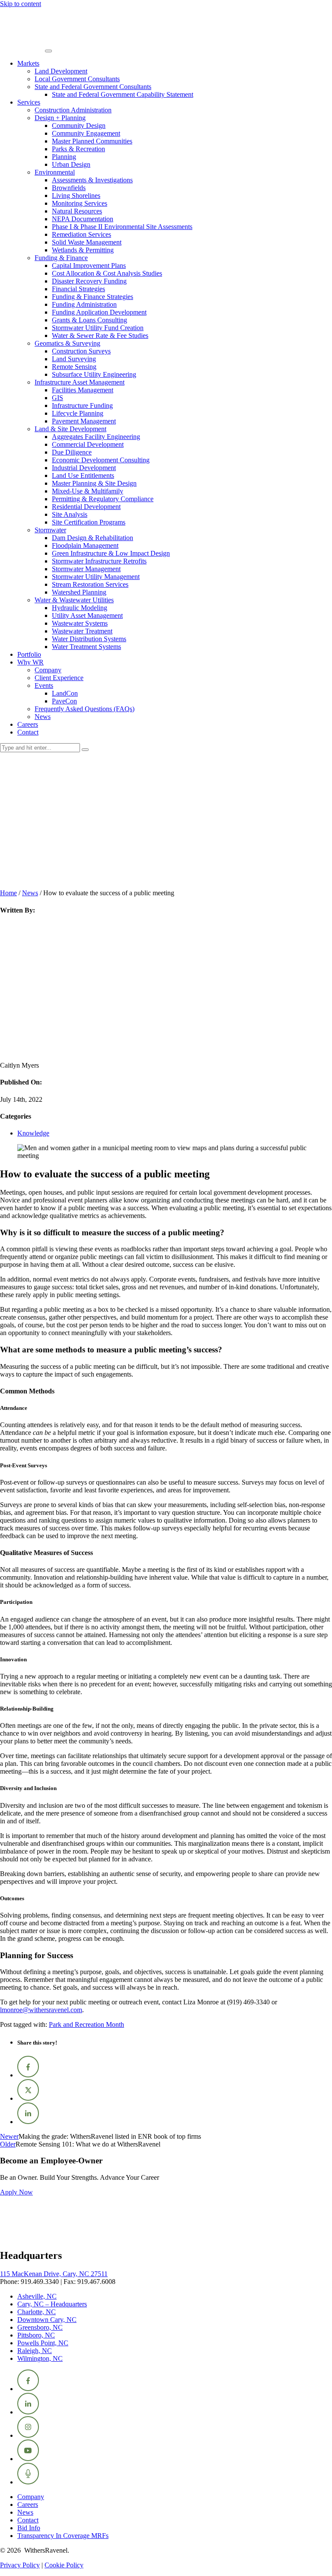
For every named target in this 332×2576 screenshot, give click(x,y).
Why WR (30, 662)
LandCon (65, 693)
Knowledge (33, 1133)
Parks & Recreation (78, 149)
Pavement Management (84, 421)
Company (48, 670)
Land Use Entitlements (83, 475)
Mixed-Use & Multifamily (88, 491)
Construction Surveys (81, 351)
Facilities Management (83, 390)
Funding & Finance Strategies (93, 297)
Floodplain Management (85, 545)
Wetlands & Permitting (83, 250)
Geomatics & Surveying (67, 343)
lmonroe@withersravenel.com (41, 2010)
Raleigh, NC (35, 2351)
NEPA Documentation (83, 219)
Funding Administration (84, 304)
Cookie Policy (64, 2565)
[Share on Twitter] (28, 2098)
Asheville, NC (37, 2296)
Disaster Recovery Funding (89, 281)
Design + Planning (60, 118)
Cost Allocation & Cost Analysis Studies (107, 273)
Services (29, 102)
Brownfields (69, 188)
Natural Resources (77, 211)
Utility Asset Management (87, 615)
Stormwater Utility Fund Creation (98, 328)
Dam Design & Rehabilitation (93, 538)
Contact (28, 732)
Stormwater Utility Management (96, 577)
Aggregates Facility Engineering (96, 437)
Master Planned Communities (92, 141)
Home (8, 893)
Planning (64, 157)
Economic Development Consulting (101, 460)
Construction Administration (73, 110)
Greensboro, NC (40, 2327)
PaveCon (64, 701)
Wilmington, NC (40, 2358)
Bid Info (29, 2528)
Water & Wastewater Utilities (74, 600)
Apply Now (16, 2192)
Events (44, 685)
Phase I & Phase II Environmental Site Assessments (122, 227)
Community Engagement (86, 133)
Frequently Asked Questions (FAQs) (85, 709)
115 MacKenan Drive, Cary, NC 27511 (54, 2274)
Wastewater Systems (80, 623)
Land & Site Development (70, 429)
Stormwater (50, 530)
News (43, 717)
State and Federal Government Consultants (93, 87)
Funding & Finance (61, 258)
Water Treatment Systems (86, 647)
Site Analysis (70, 514)
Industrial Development (84, 468)
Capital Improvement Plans (89, 266)
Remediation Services (81, 234)
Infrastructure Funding (82, 405)
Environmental (55, 172)
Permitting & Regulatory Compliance (103, 499)
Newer (9, 2136)
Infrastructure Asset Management (80, 382)
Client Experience (59, 678)
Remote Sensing (74, 367)
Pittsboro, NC (36, 2335)
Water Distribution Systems (89, 639)
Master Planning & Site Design (94, 483)
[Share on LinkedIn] (28, 2122)
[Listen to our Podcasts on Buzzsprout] (28, 2482)
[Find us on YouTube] (28, 2459)
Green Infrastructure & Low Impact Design (111, 553)
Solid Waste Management (87, 242)
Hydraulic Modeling (80, 608)
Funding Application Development (99, 312)
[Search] (85, 750)
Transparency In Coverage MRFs (63, 2536)
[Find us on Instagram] (28, 2435)
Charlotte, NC (37, 2312)
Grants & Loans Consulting (89, 320)
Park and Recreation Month (86, 2024)
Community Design (79, 126)
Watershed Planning (79, 592)
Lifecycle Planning (78, 413)
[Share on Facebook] (28, 2075)
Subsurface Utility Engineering (94, 374)
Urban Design (71, 164)
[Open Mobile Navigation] (48, 51)
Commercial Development (88, 444)
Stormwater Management (86, 569)
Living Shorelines (76, 196)
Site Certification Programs (89, 522)
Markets (28, 63)
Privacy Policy (20, 2565)
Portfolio (29, 654)
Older (8, 2144)
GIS (57, 398)
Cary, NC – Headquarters (52, 2304)
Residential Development (86, 507)
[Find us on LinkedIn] (28, 2412)
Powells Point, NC (43, 2343)
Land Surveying (74, 359)
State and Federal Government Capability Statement (123, 94)
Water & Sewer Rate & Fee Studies (100, 336)
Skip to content (21, 4)
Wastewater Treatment (82, 631)
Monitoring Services (80, 203)
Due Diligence (72, 452)
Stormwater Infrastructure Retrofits (99, 561)
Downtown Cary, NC (47, 2320)
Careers (28, 724)
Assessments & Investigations (92, 180)
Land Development (61, 71)
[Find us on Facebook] (28, 2389)
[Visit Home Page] (22, 49)
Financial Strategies (78, 289)
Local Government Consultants (77, 79)
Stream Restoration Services (90, 584)
